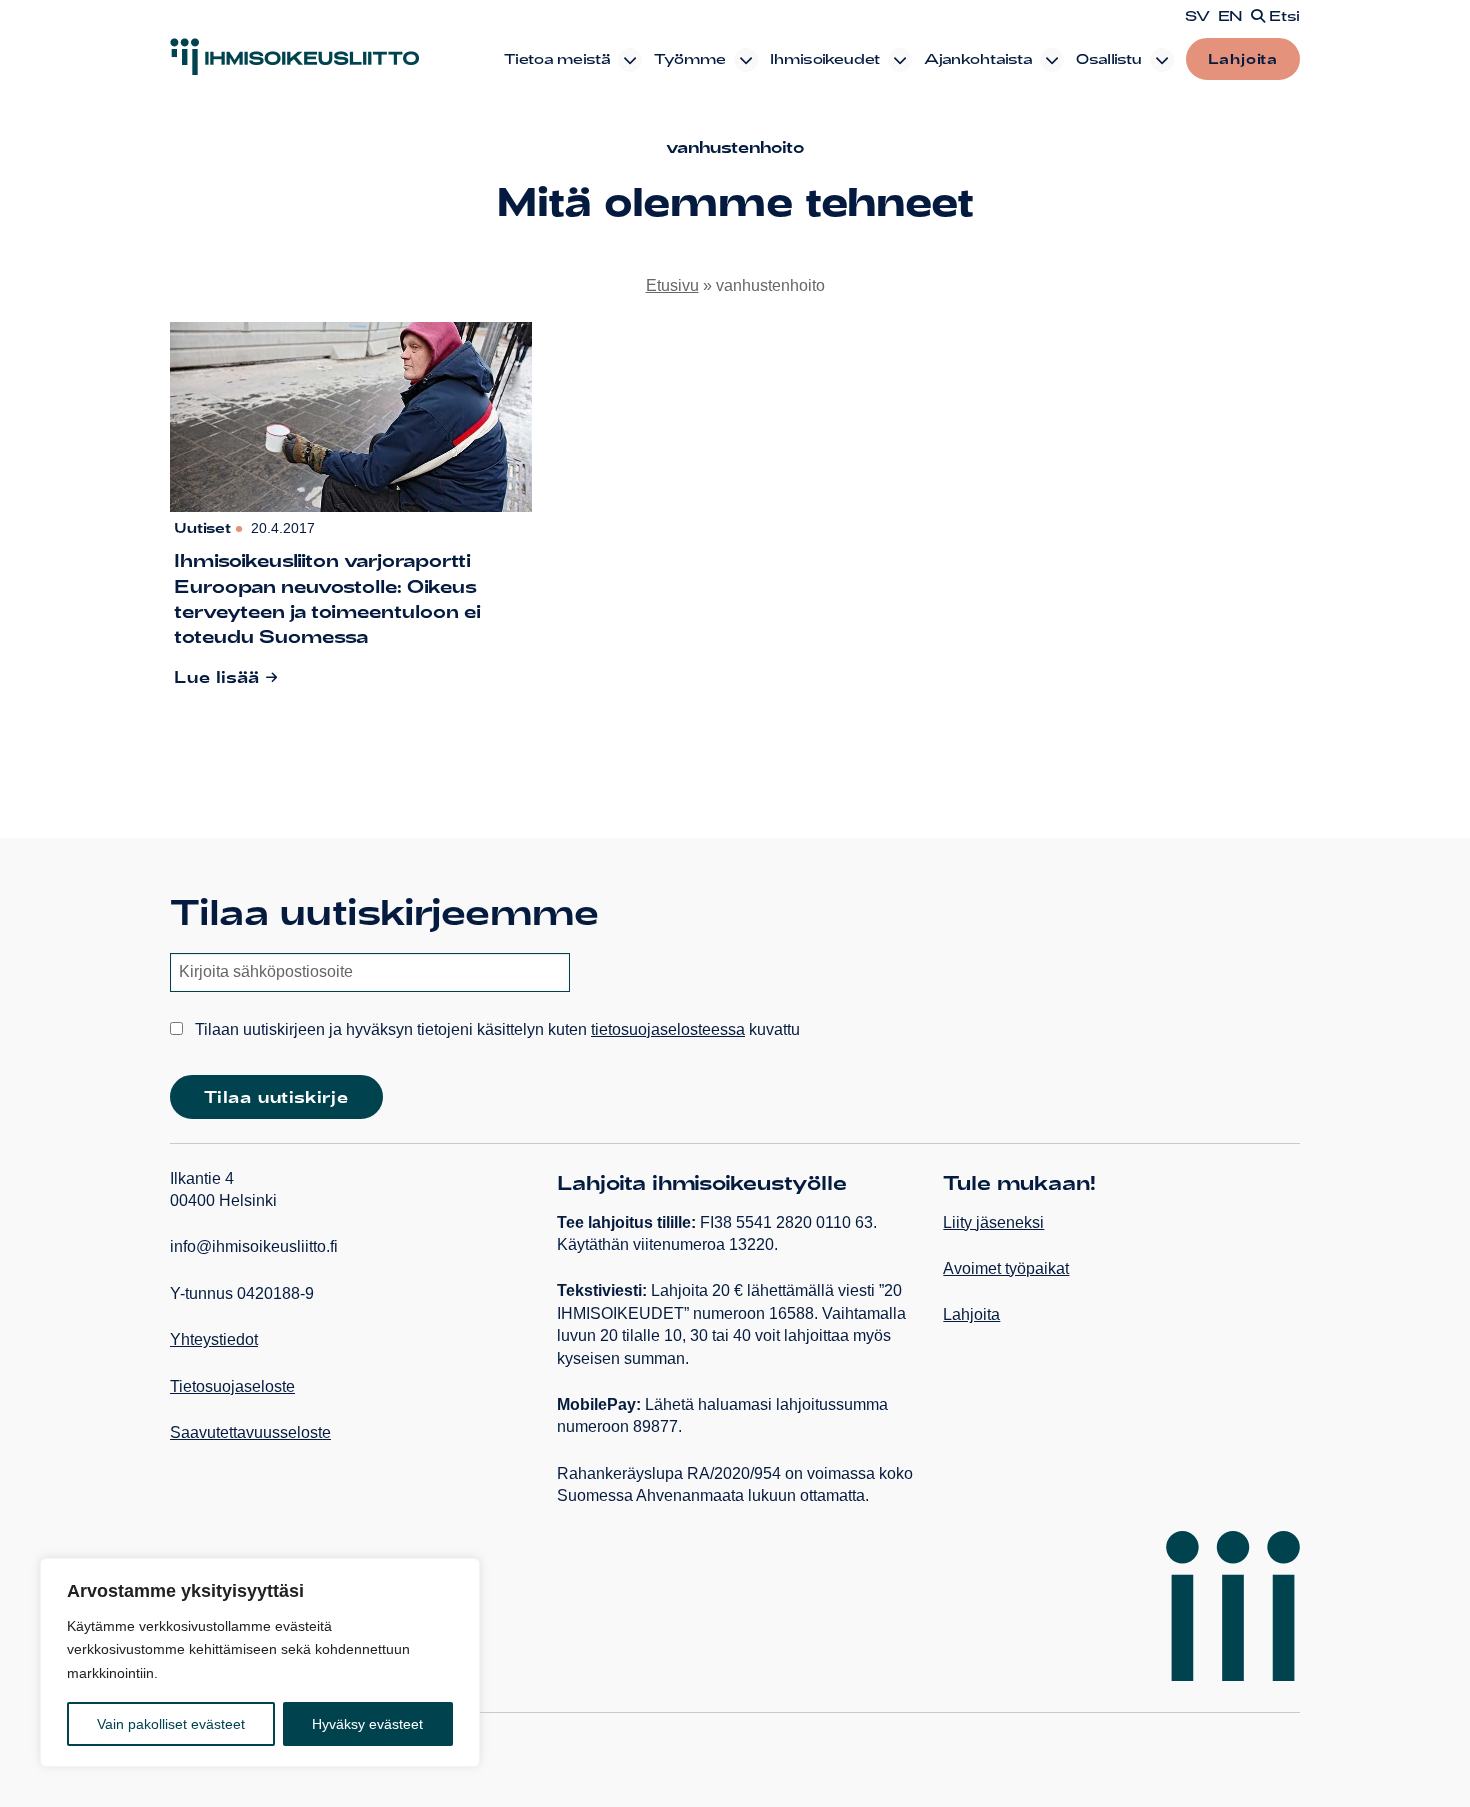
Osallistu (1109, 58)
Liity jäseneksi (993, 1222)
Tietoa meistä (557, 58)
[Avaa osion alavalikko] (630, 60)
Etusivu (672, 285)
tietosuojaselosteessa (668, 1029)
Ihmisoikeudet (825, 58)
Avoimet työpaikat (1006, 1268)
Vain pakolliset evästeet (171, 1724)
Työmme (690, 58)
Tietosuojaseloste (232, 1386)
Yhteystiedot (214, 1339)
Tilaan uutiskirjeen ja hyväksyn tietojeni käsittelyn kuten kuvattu (495, 1029)
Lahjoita (1243, 58)
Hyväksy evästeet (367, 1724)
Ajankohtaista (978, 58)
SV (1197, 16)
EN (1230, 16)
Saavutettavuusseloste (250, 1432)
